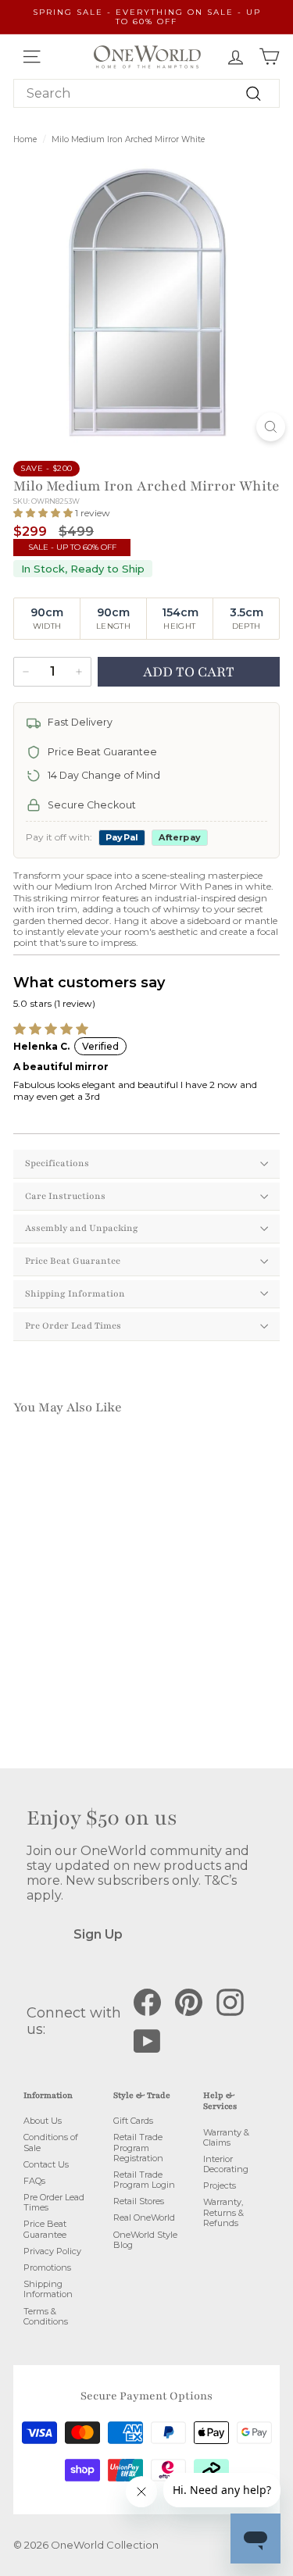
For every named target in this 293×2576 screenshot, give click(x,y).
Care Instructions (65, 1196)
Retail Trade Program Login (144, 2180)
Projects (220, 2185)
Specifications (57, 1163)
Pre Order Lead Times (73, 1325)
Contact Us (46, 2164)
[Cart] (269, 57)
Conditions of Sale (51, 2142)
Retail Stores (139, 2201)
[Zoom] (271, 427)
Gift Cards (133, 2121)
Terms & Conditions (46, 2316)
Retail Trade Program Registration (138, 2147)
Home (25, 139)
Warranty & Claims (226, 2137)
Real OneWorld (144, 2217)
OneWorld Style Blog (145, 2240)
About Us (43, 2121)
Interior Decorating (226, 2164)
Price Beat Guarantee (73, 1261)
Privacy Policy (52, 2251)
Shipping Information (75, 1293)
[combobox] (146, 93)
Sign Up (98, 1934)
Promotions (47, 2267)
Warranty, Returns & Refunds (223, 2212)
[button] (44, 513)
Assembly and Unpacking (82, 1228)
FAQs (34, 2181)
